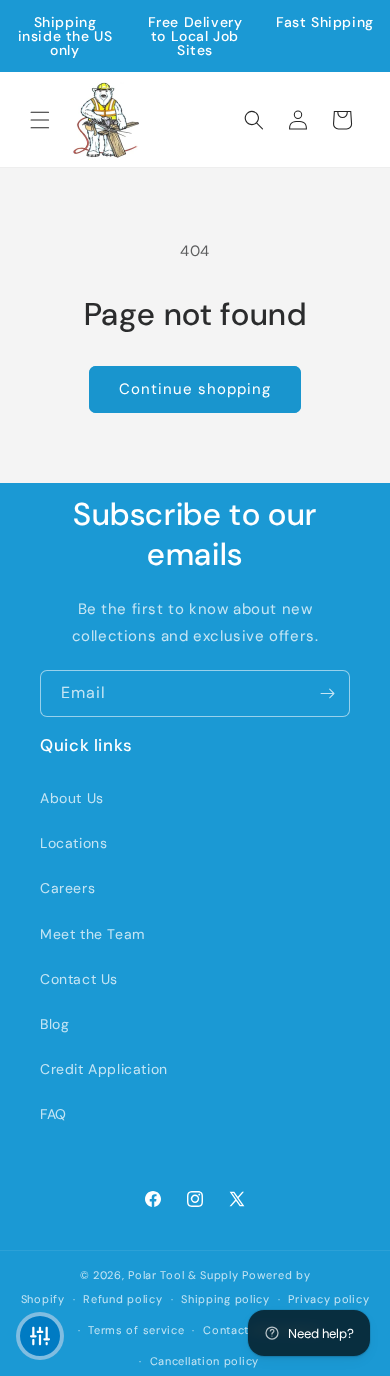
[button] (40, 120)
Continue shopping (195, 389)
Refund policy (122, 1299)
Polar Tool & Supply (183, 1275)
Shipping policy (225, 1299)
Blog (54, 1024)
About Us (72, 798)
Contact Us (79, 979)
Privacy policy (328, 1299)
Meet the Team (92, 934)
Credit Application (104, 1069)
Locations (73, 843)
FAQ (53, 1114)
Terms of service (136, 1330)
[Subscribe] (327, 693)
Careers (67, 888)
